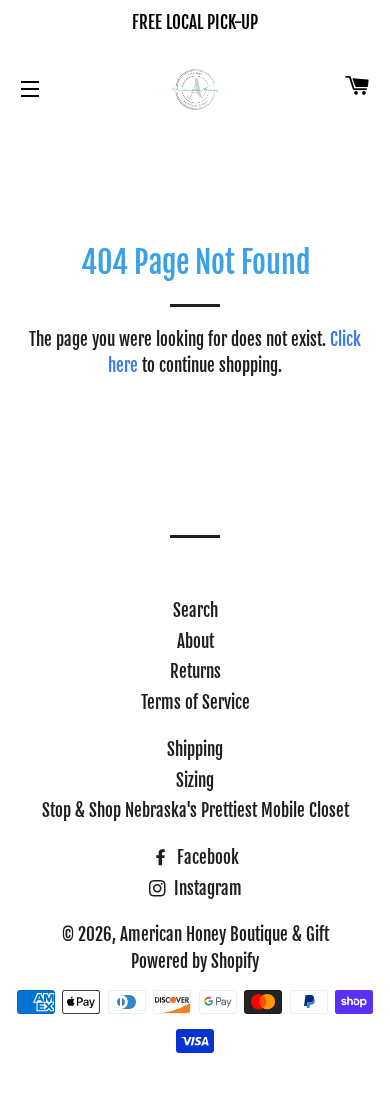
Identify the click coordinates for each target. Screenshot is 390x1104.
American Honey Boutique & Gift (224, 934)
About (195, 641)
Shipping (195, 749)
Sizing (195, 780)
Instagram (206, 888)
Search (195, 610)
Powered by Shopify (195, 961)
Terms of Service (195, 702)
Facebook (206, 857)
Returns (195, 671)
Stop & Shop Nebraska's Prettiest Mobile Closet (195, 810)
